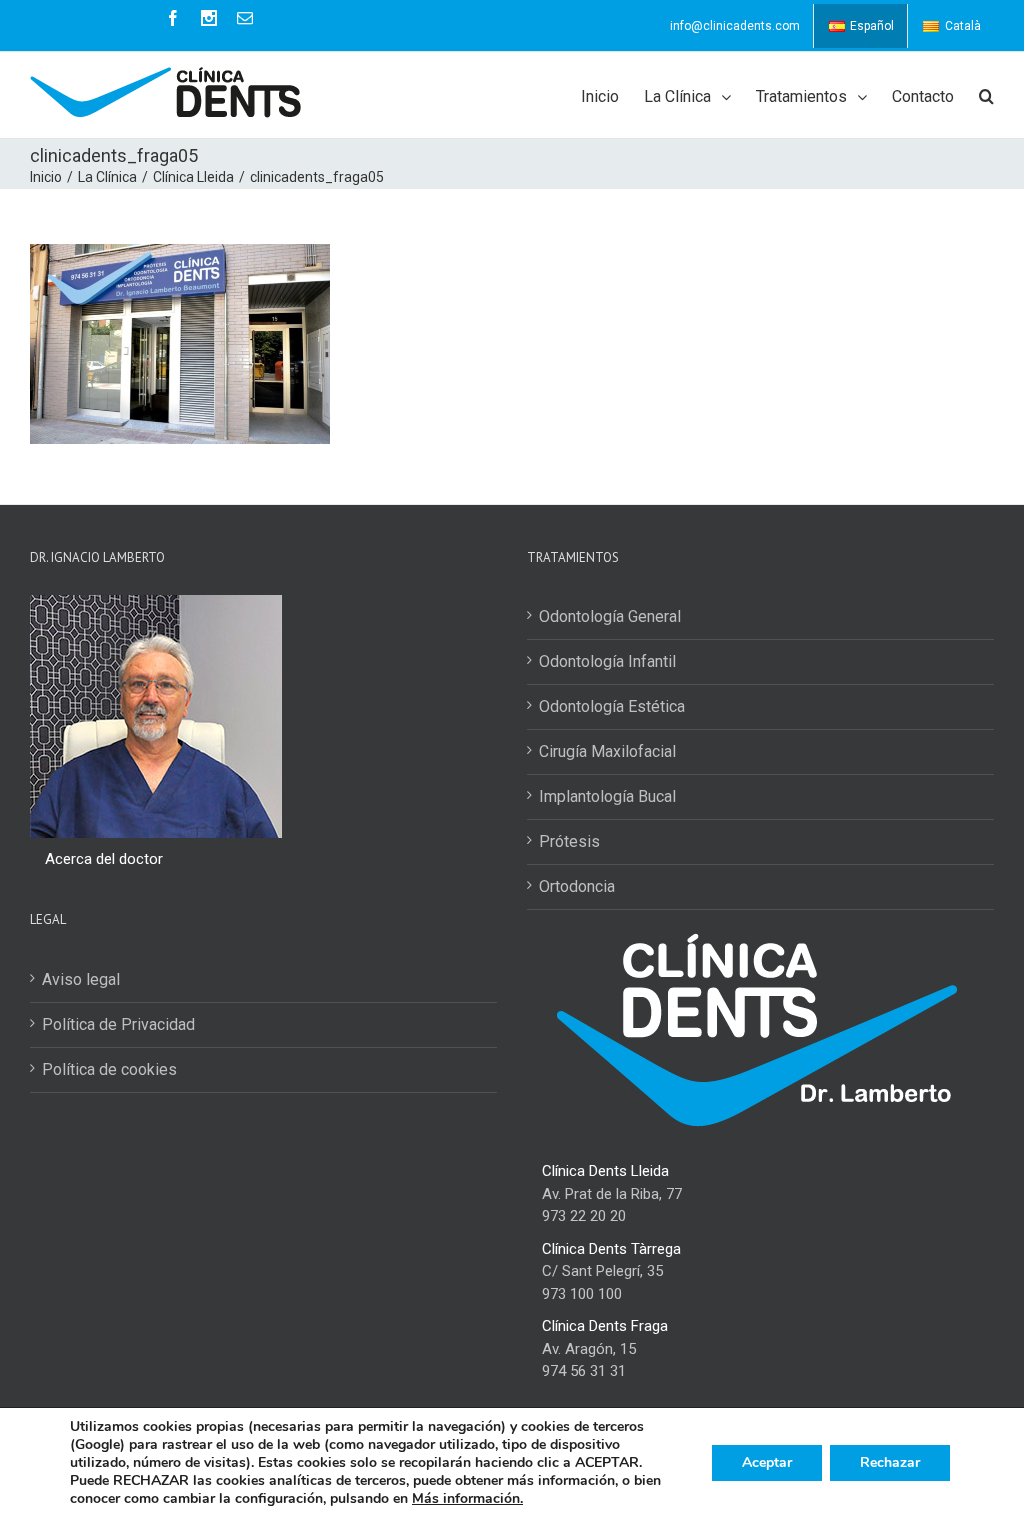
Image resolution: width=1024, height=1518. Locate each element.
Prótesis (569, 841)
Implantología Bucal (607, 796)
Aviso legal (81, 979)
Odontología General (610, 616)
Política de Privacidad (118, 1024)
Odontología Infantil (607, 661)
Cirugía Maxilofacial (607, 751)
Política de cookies (109, 1069)
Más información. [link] (467, 1498)
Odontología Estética (612, 706)
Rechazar (890, 1462)
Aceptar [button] (767, 1462)
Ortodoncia (577, 886)
